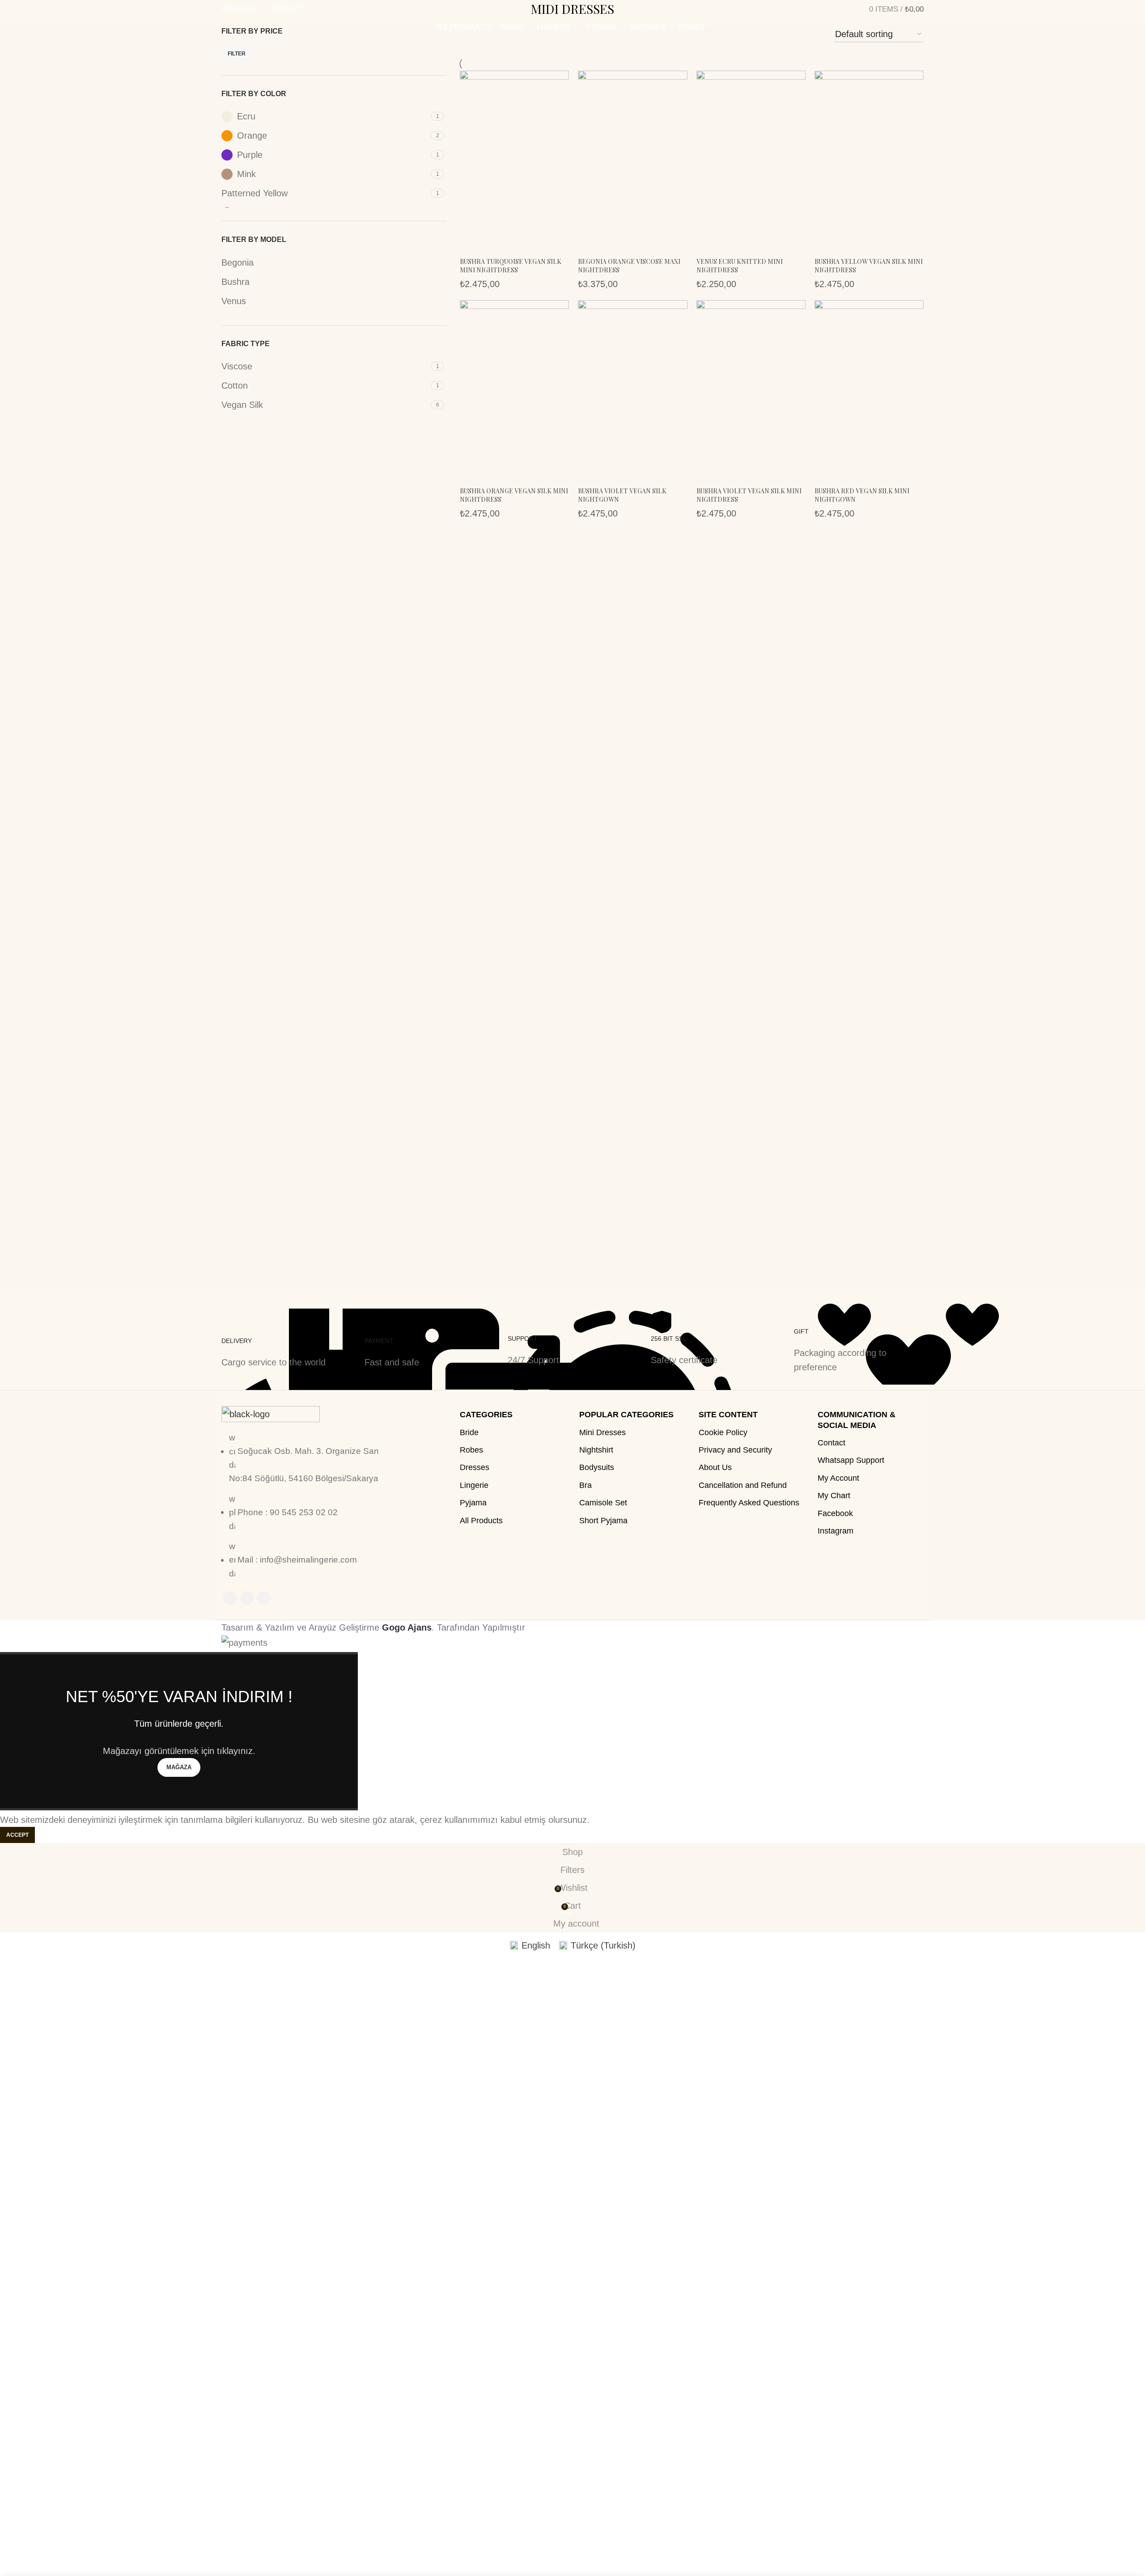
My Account (838, 1478)
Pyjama (473, 1503)
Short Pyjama (603, 1521)
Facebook (835, 1513)
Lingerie (474, 1485)
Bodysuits (597, 1467)
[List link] (304, 1513)
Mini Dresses (602, 1432)
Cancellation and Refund (743, 1485)
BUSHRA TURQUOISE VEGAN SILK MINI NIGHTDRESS (511, 266)
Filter (237, 54)
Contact (831, 1443)
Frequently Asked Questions (749, 1503)
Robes (471, 1450)
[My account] (830, 9)
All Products (481, 1521)
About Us (715, 1467)
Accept (17, 1835)
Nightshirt (596, 1450)
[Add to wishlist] (471, 246)
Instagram (835, 1531)
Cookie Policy (723, 1432)
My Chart (834, 1496)
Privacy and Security (735, 1450)
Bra (585, 1485)
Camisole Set (603, 1503)
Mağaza (179, 1767)
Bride (469, 1432)
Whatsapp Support (851, 1460)
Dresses (475, 1467)
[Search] (845, 9)
